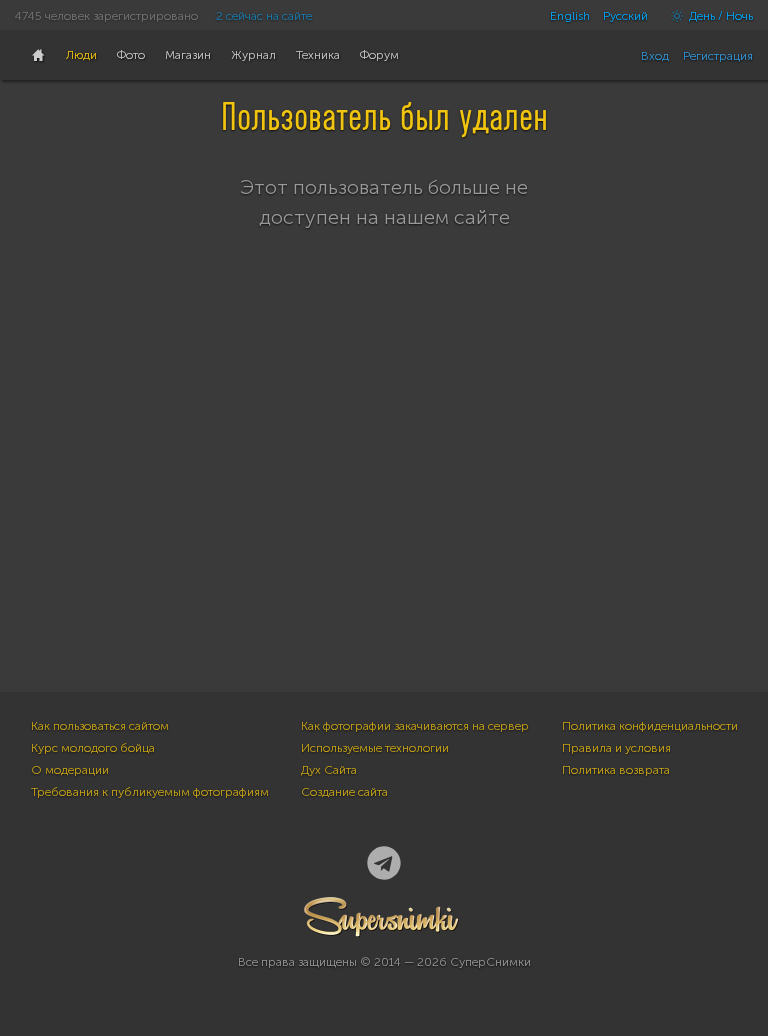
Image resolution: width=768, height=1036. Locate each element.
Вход (655, 56)
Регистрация (718, 56)
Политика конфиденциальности (650, 726)
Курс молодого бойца (93, 748)
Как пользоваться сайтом (100, 726)
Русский (625, 16)
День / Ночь (719, 16)
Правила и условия (616, 748)
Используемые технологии (375, 748)
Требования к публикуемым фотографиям (150, 792)
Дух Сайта (329, 770)
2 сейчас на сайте (264, 16)
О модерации (70, 770)
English (570, 16)
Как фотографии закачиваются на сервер (415, 726)
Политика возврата (616, 770)
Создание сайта (344, 792)
